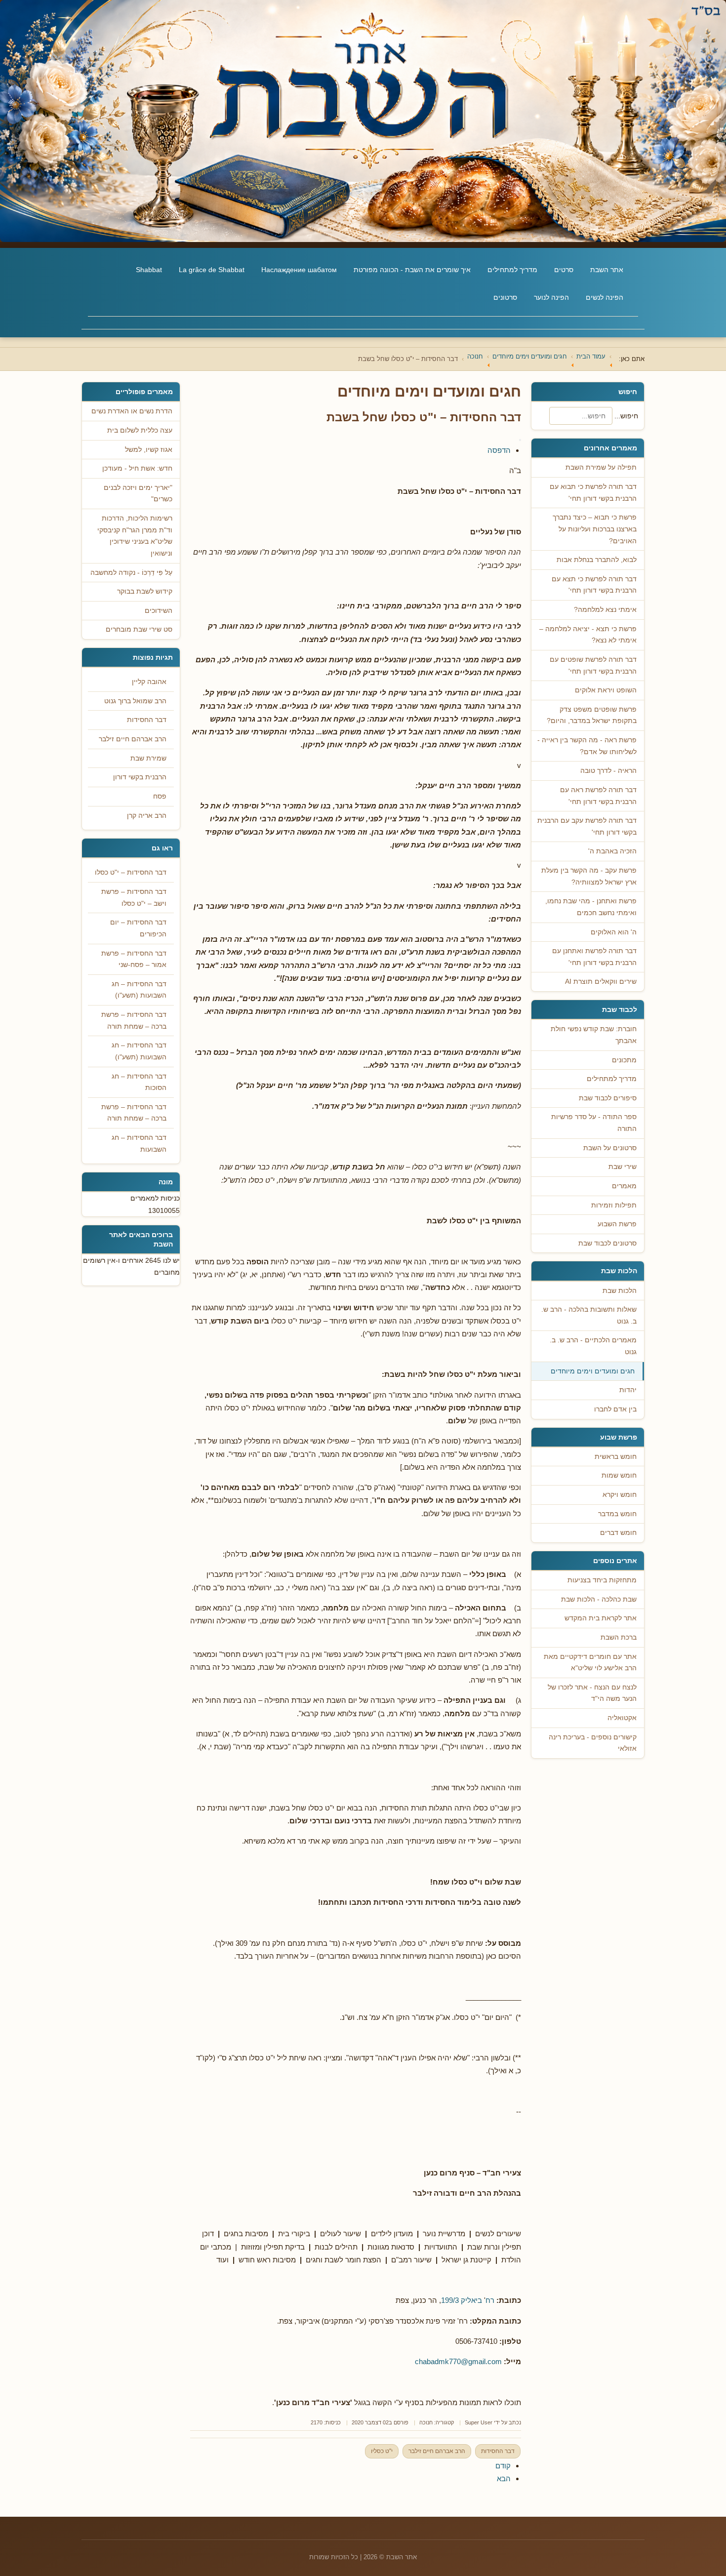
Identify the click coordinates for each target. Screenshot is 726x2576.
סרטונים (505, 297)
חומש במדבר (617, 1514)
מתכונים (624, 1060)
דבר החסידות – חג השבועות (139, 1144)
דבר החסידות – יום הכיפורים (138, 928)
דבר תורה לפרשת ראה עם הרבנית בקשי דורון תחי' (598, 796)
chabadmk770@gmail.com (458, 2361)
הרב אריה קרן (147, 816)
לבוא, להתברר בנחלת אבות (597, 560)
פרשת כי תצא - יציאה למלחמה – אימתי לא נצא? (588, 635)
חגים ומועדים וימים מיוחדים (593, 1371)
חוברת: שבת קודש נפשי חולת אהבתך (594, 1035)
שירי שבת (623, 1167)
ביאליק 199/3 (462, 2300)
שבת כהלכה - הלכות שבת (599, 1599)
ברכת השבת (619, 1637)
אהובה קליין (149, 682)
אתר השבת (607, 270)
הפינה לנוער (551, 297)
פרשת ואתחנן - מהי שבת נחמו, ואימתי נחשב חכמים (591, 907)
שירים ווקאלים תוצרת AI (601, 982)
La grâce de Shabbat (212, 270)
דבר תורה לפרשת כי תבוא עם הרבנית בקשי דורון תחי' (593, 493)
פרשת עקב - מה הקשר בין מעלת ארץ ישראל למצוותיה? (589, 876)
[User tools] (520, 440)
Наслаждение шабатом (299, 270)
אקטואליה (622, 1718)
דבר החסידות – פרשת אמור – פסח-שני (134, 959)
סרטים (564, 270)
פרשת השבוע (617, 1224)
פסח (160, 796)
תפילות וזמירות (614, 1205)
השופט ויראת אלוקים (606, 690)
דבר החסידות (498, 2451)
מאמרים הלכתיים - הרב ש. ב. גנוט (593, 1346)
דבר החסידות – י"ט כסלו (131, 872)
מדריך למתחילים (512, 270)
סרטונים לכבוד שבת (607, 1243)
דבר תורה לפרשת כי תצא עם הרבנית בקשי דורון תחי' (594, 585)
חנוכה (426, 2422)
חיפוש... (626, 416)
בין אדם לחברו (615, 1409)
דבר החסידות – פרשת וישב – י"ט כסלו (134, 898)
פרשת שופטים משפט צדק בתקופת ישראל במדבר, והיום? (592, 715)
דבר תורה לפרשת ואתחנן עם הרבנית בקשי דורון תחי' (594, 957)
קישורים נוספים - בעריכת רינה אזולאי (593, 1743)
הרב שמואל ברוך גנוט (135, 701)
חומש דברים (618, 1533)
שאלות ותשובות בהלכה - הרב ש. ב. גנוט (589, 1315)
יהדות (628, 1390)
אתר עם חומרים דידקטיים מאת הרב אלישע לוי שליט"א (590, 1663)
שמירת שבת (148, 758)
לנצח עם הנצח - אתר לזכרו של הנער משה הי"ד (592, 1693)
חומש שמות (619, 1475)
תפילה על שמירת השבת (601, 467)
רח (490, 2300)
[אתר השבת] (363, 121)
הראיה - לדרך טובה (608, 771)
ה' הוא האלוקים (614, 932)
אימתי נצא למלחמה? (605, 610)
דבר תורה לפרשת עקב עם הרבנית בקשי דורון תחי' (587, 826)
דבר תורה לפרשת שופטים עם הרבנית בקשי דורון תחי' (593, 665)
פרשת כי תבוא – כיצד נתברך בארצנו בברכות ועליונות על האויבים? (595, 529)
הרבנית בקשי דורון (140, 777)
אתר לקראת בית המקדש (601, 1618)
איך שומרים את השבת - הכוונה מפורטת (412, 270)
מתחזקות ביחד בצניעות (602, 1580)
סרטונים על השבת (610, 1148)
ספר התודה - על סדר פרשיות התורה (594, 1123)
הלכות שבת (620, 1291)
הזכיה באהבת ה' (612, 851)
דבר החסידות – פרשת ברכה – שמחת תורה (134, 1021)
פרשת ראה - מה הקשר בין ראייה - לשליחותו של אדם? (587, 746)
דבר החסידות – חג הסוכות (139, 1082)
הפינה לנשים (605, 297)
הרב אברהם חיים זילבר (437, 2451)
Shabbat (149, 270)
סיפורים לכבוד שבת (608, 1098)
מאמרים (624, 1186)
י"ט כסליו (382, 2451)
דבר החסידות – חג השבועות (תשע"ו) (139, 990)
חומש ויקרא (620, 1495)
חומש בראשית (616, 1457)
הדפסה (499, 450)
